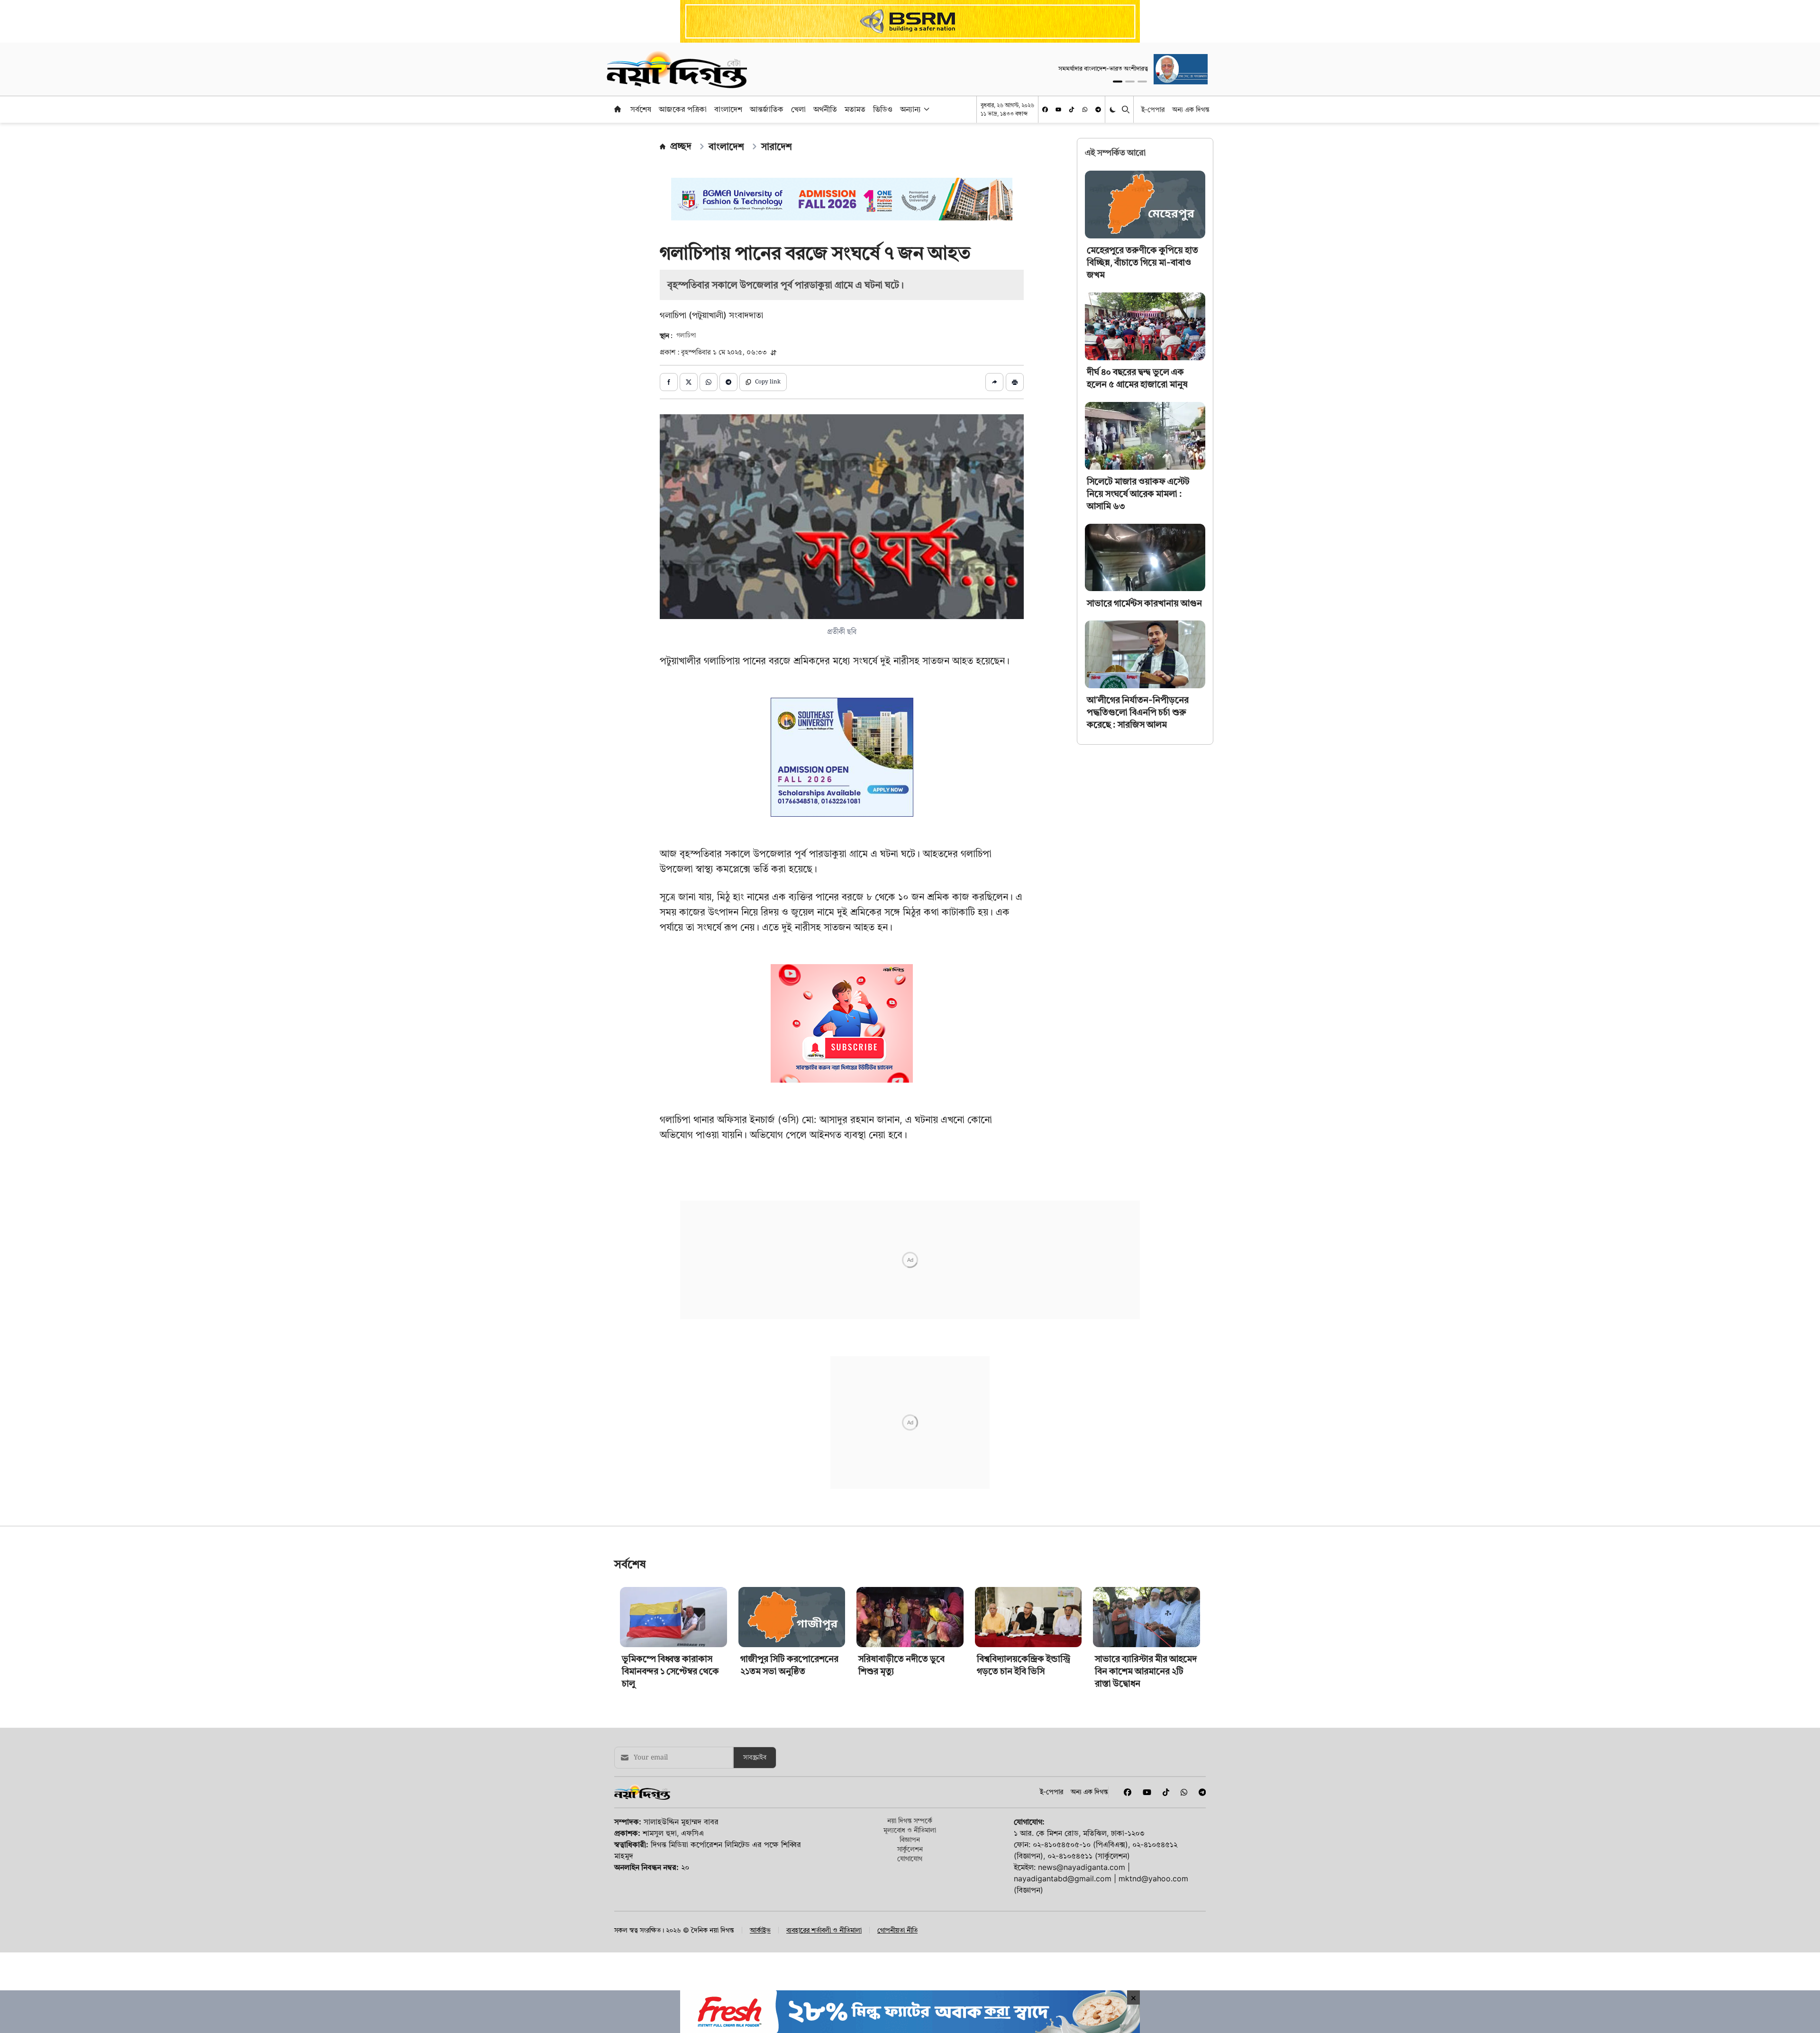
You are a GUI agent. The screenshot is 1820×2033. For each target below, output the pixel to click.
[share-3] (709, 382)
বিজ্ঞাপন (910, 1854)
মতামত (855, 109)
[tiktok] (1072, 109)
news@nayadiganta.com (1082, 1881)
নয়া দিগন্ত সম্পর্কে (910, 1835)
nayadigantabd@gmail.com (1063, 1893)
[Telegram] (1098, 109)
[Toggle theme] (1114, 109)
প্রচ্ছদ (681, 146)
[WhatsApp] (1085, 109)
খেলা (798, 109)
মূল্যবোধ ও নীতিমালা (910, 1844)
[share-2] (689, 382)
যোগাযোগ (910, 1873)
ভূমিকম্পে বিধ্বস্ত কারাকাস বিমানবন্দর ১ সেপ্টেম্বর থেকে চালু (670, 1685)
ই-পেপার (1153, 109)
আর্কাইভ (760, 1944)
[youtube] (1058, 109)
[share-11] (994, 382)
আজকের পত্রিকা (683, 109)
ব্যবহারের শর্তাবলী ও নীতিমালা (824, 1944)
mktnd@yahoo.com (1153, 1893)
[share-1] (669, 382)
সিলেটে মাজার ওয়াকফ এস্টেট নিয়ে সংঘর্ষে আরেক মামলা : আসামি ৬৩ (1138, 494)
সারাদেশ (777, 146)
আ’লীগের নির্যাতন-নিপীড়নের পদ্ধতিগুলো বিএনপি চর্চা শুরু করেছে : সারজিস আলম (1138, 712)
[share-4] (728, 382)
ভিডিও (883, 109)
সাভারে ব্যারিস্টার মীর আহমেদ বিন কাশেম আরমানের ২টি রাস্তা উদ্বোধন (1146, 1685)
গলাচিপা (686, 336)
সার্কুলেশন (910, 1863)
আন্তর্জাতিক (767, 109)
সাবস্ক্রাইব (755, 1772)
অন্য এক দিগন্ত (1191, 109)
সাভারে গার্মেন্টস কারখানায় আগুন (1144, 603)
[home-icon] (618, 109)
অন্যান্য (910, 109)
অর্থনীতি (825, 109)
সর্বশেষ (641, 109)
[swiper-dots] (1118, 82)
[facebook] (1045, 109)
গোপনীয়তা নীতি (897, 1944)
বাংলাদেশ (728, 109)
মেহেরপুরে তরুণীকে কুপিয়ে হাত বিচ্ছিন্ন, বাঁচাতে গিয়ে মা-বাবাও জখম (1142, 262)
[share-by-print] (1015, 382)
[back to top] (1802, 1972)
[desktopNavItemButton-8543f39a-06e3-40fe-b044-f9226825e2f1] (926, 109)
